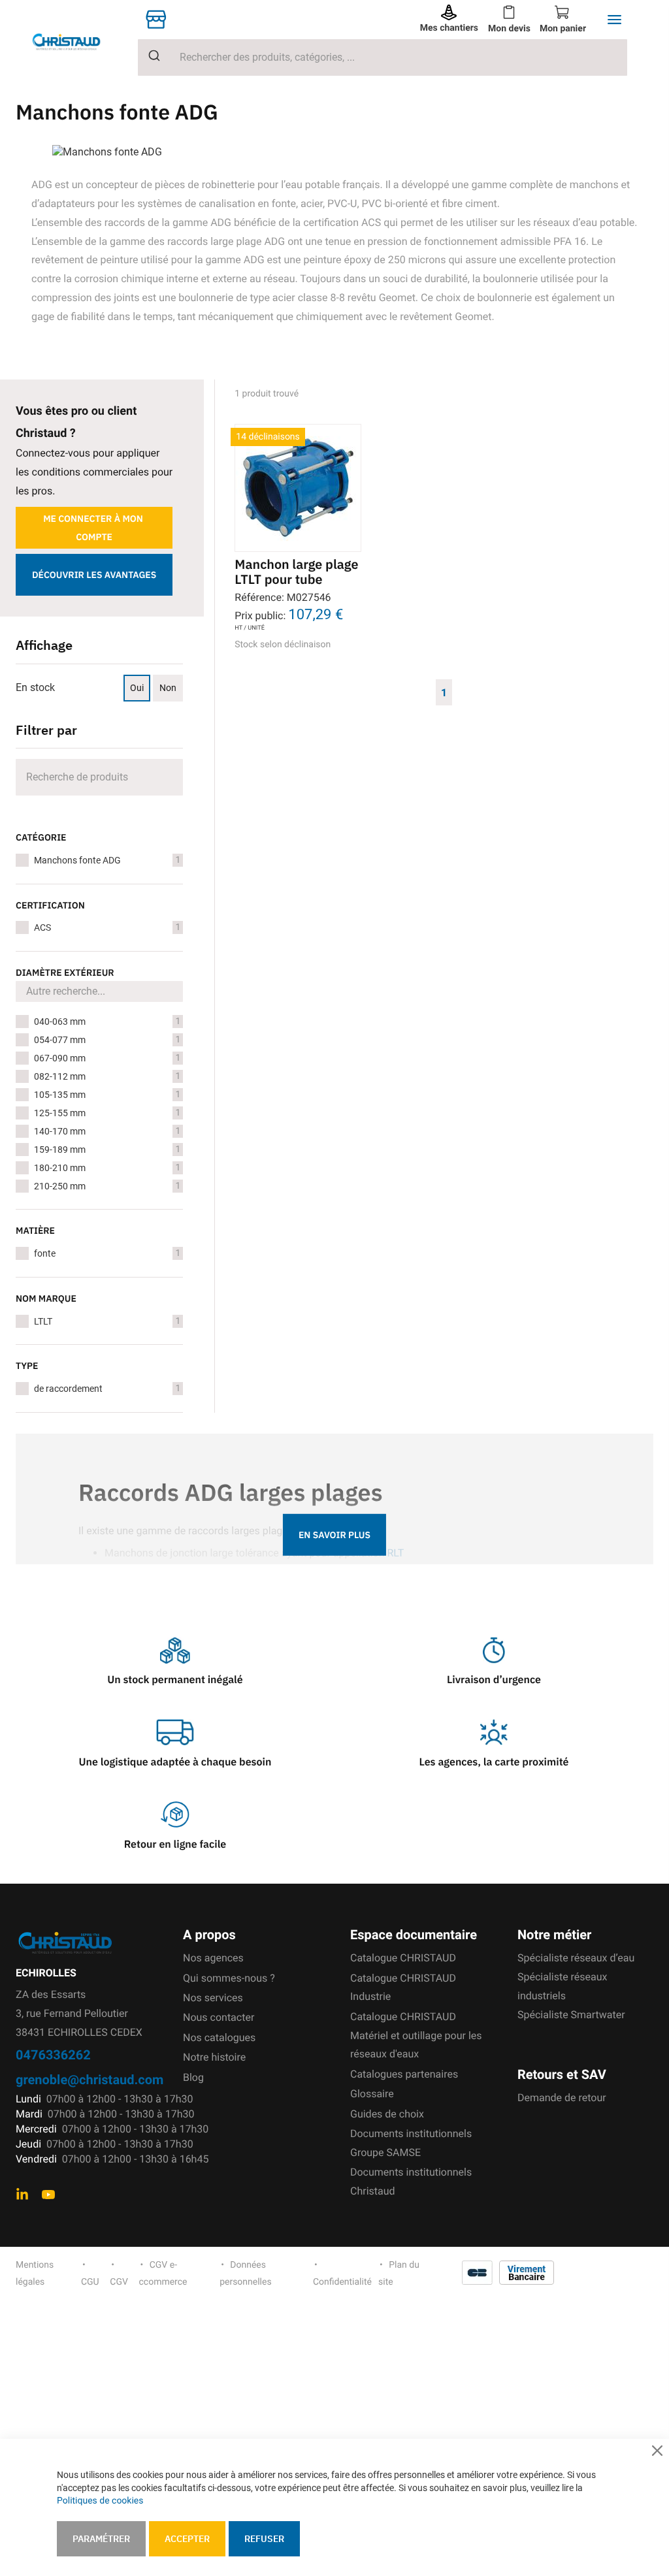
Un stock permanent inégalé (175, 1680)
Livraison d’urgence (494, 1680)
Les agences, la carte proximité (494, 1762)
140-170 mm (107, 1131)
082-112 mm (107, 1076)
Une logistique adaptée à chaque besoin (175, 1762)
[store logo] (77, 41)
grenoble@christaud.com (90, 2079)
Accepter (187, 2539)
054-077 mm (107, 1040)
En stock (35, 687)
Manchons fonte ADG (107, 860)
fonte (107, 1253)
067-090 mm (107, 1058)
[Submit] (149, 56)
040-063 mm (107, 1022)
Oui (137, 688)
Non (168, 688)
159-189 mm (107, 1150)
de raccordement (107, 1389)
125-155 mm (107, 1113)
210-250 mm (107, 1186)
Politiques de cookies (100, 2501)
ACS (107, 927)
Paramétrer (101, 2539)
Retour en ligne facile (175, 1844)
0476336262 (53, 2054)
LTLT (107, 1321)
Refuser (264, 2539)
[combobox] (383, 57)
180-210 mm (107, 1168)
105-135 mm (107, 1095)
